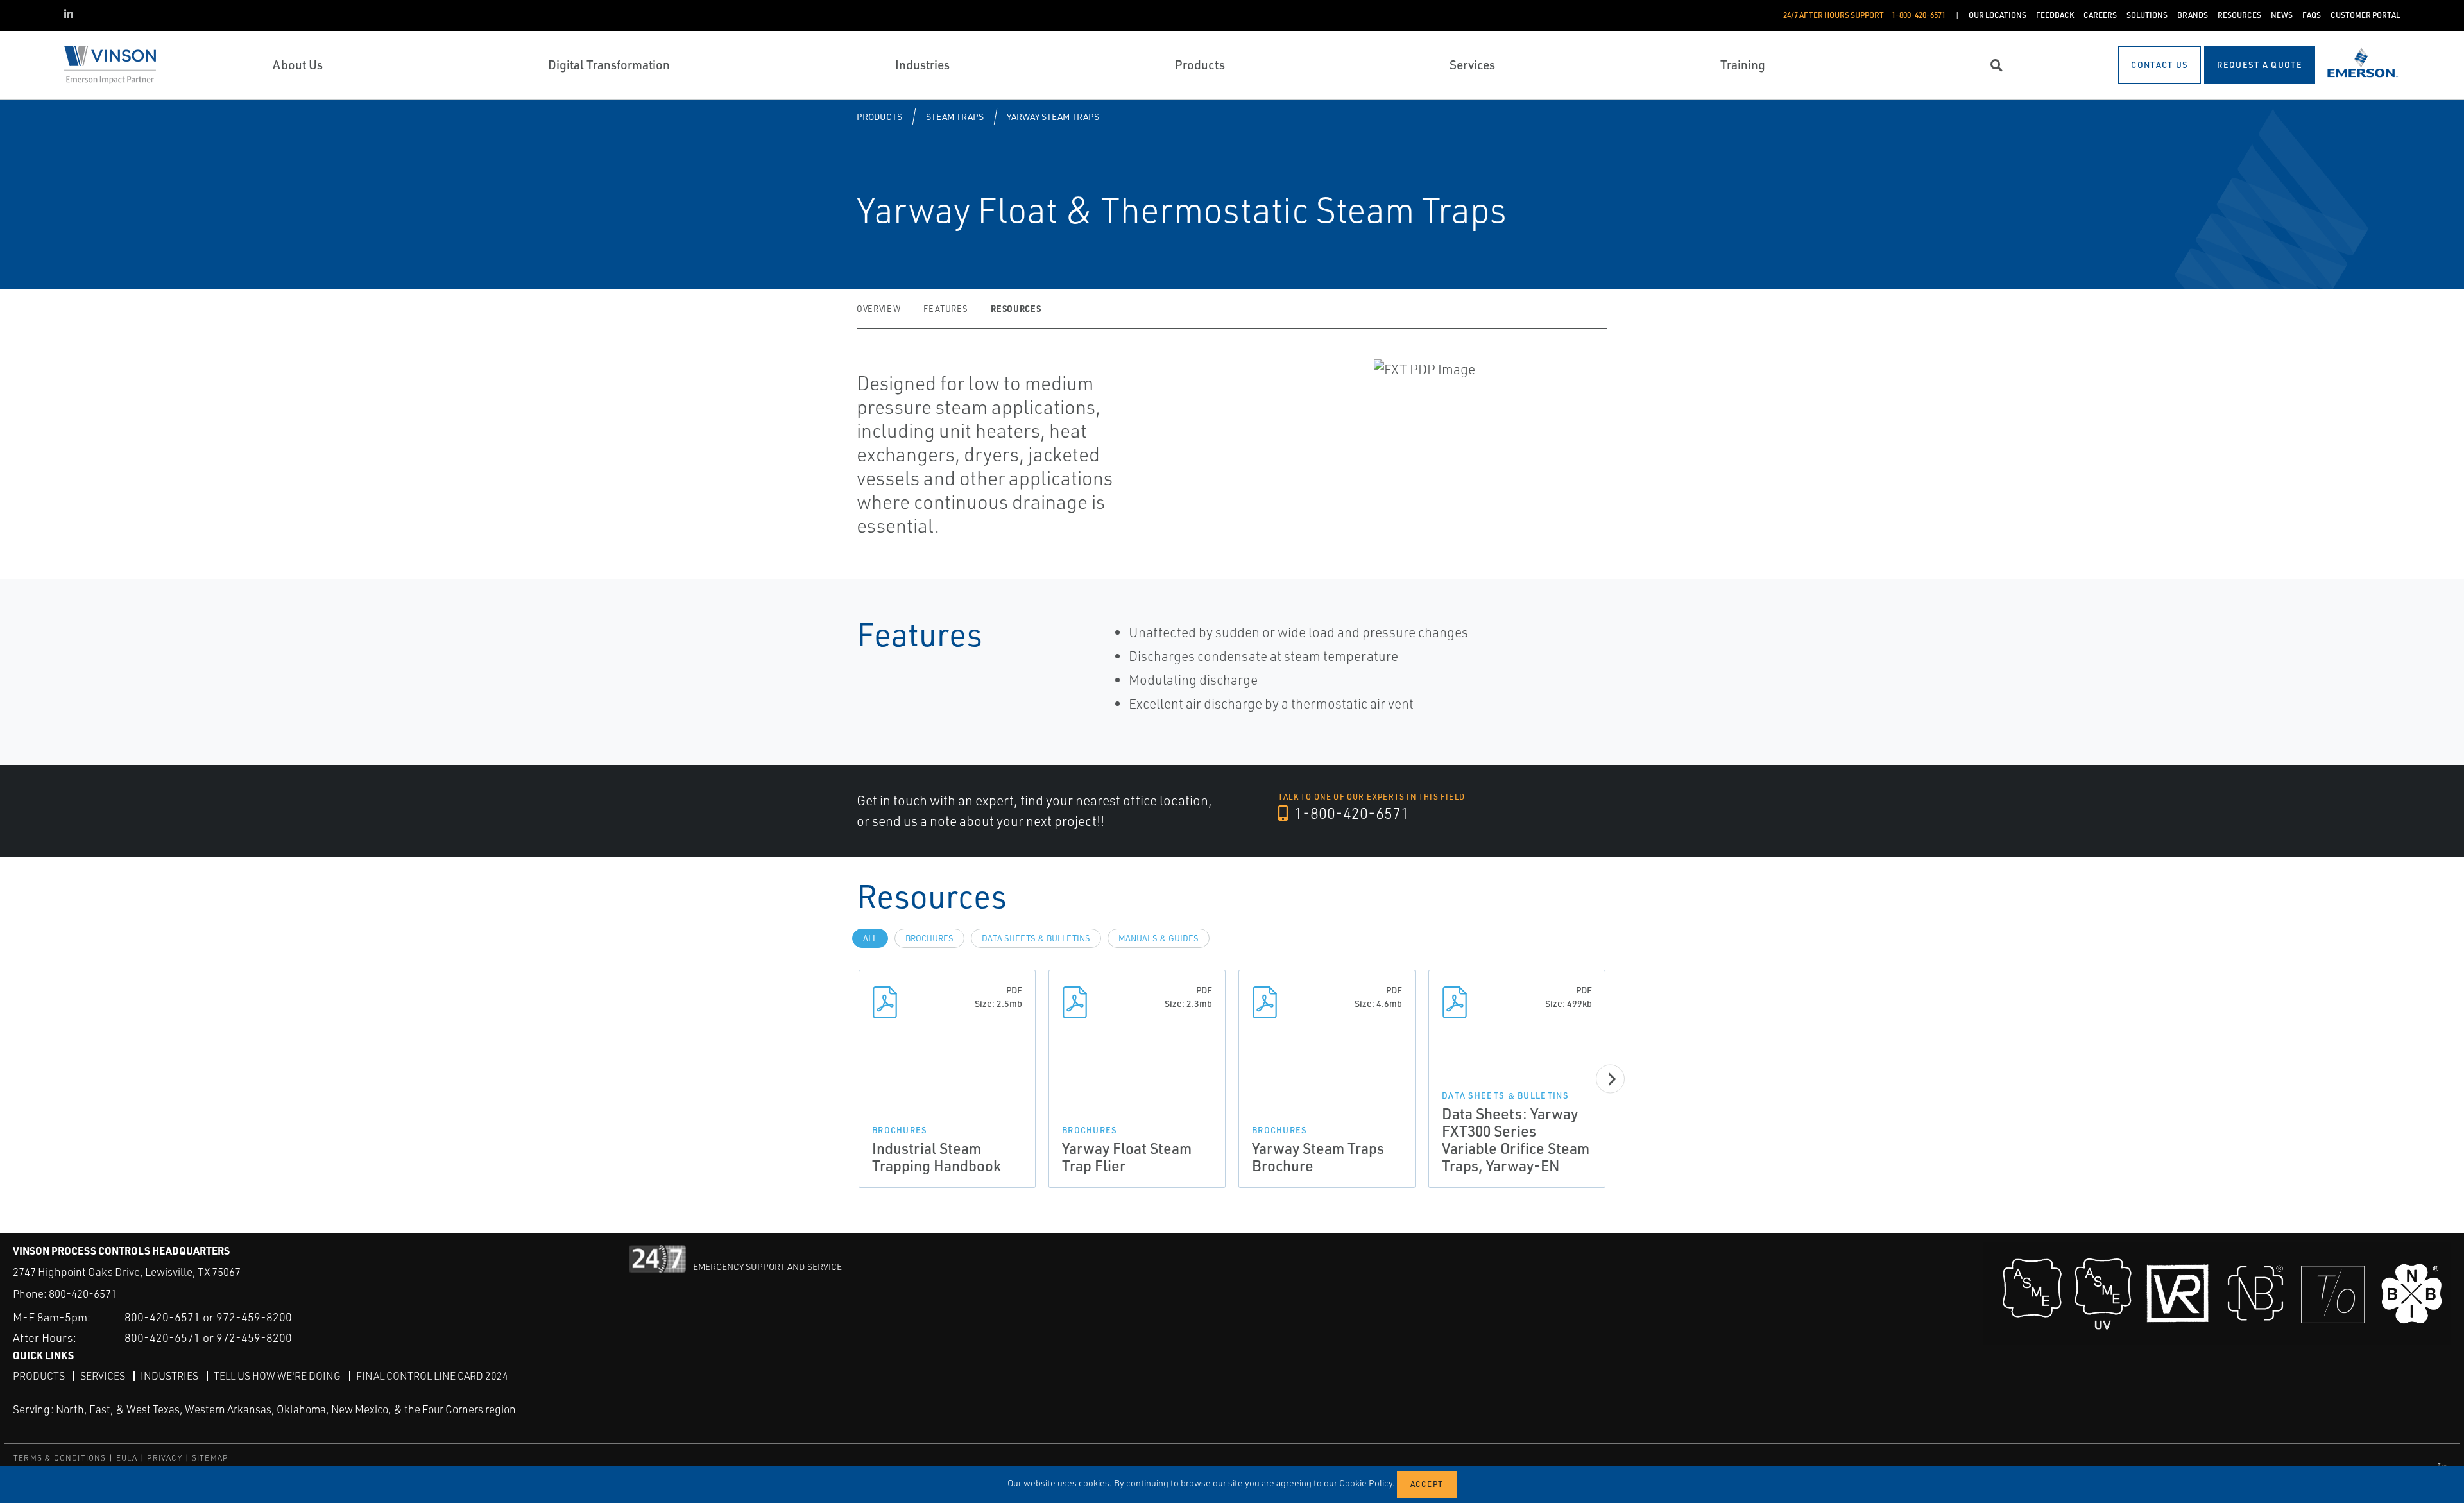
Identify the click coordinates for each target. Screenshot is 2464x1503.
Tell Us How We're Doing (277, 1376)
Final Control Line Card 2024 (432, 1376)
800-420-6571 (83, 1293)
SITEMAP (210, 1458)
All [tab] (870, 938)
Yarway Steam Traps (1053, 116)
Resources (1016, 308)
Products (879, 116)
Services (103, 1376)
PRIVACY (164, 1458)
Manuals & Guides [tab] (1159, 938)
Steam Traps (955, 116)
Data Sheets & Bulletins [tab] (1036, 938)
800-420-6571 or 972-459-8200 (208, 1317)
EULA (127, 1458)
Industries (169, 1376)
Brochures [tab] (929, 938)
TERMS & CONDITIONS (60, 1458)
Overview (878, 309)
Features (945, 309)
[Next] (1610, 1079)
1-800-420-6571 (1350, 813)
